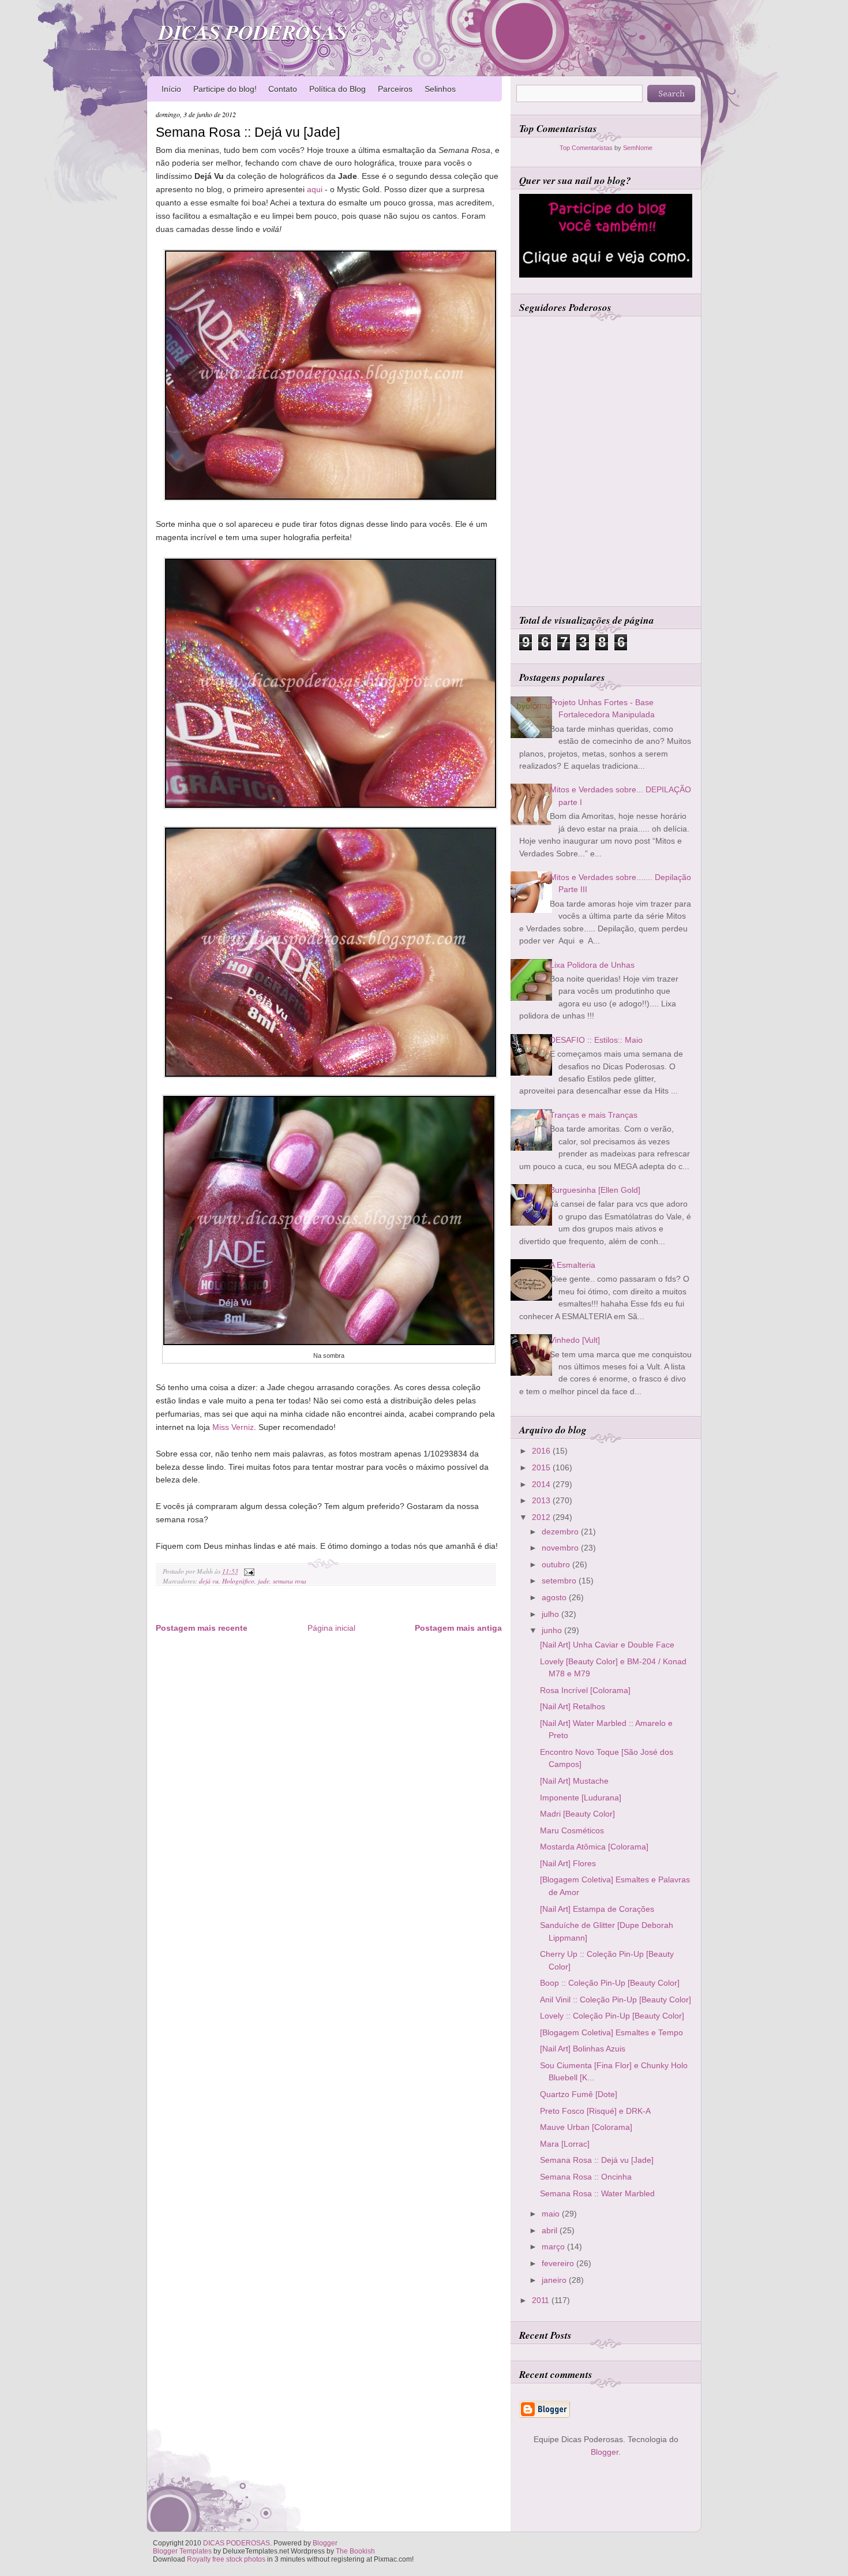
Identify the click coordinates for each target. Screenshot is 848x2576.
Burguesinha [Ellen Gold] (595, 1190)
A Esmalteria (573, 1265)
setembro (560, 1581)
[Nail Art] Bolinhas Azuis (583, 2049)
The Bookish (355, 2551)
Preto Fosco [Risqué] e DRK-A (595, 2111)
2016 (542, 1451)
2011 (542, 2300)
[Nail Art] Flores (568, 1863)
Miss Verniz (233, 1427)
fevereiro (559, 2263)
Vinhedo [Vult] (575, 1340)
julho (551, 1614)
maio (552, 2214)
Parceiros (395, 89)
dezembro (561, 1532)
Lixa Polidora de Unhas (592, 965)
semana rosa (290, 1581)
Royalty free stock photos (226, 2559)
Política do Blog (337, 89)
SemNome (638, 148)
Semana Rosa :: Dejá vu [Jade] (248, 132)
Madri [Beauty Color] (577, 1814)
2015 (542, 1467)
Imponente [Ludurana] (581, 1798)
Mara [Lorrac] (565, 2144)
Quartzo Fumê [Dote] (579, 2094)
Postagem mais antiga (458, 1628)
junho (553, 1630)
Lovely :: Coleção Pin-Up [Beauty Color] (612, 2016)
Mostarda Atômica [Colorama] (594, 1847)
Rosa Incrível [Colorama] (585, 1690)
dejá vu (209, 1581)
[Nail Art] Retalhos (573, 1706)
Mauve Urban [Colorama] (586, 2127)
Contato (283, 89)
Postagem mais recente (202, 1628)
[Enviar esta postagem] (247, 1571)
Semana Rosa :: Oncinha (586, 2177)
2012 (542, 1517)
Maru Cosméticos (572, 1830)
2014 (542, 1484)
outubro (557, 1564)
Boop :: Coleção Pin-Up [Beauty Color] (610, 1983)
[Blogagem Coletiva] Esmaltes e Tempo (611, 2032)
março (554, 2246)
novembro (561, 1548)
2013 (542, 1500)
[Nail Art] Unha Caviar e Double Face (607, 1645)
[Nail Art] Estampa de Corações (597, 1909)
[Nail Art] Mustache (574, 1781)
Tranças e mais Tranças (594, 1115)
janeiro (555, 2280)
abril (551, 2230)
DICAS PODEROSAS (253, 32)
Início (171, 89)
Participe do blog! (225, 89)
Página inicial (331, 1628)
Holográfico (238, 1581)
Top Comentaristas (586, 148)
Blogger (605, 2452)
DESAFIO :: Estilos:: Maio (596, 1040)
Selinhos (440, 89)
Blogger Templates (182, 2551)
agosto (555, 1597)
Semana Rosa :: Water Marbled (597, 2193)
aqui (315, 189)
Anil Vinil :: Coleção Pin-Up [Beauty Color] (616, 2000)
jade (264, 1581)
